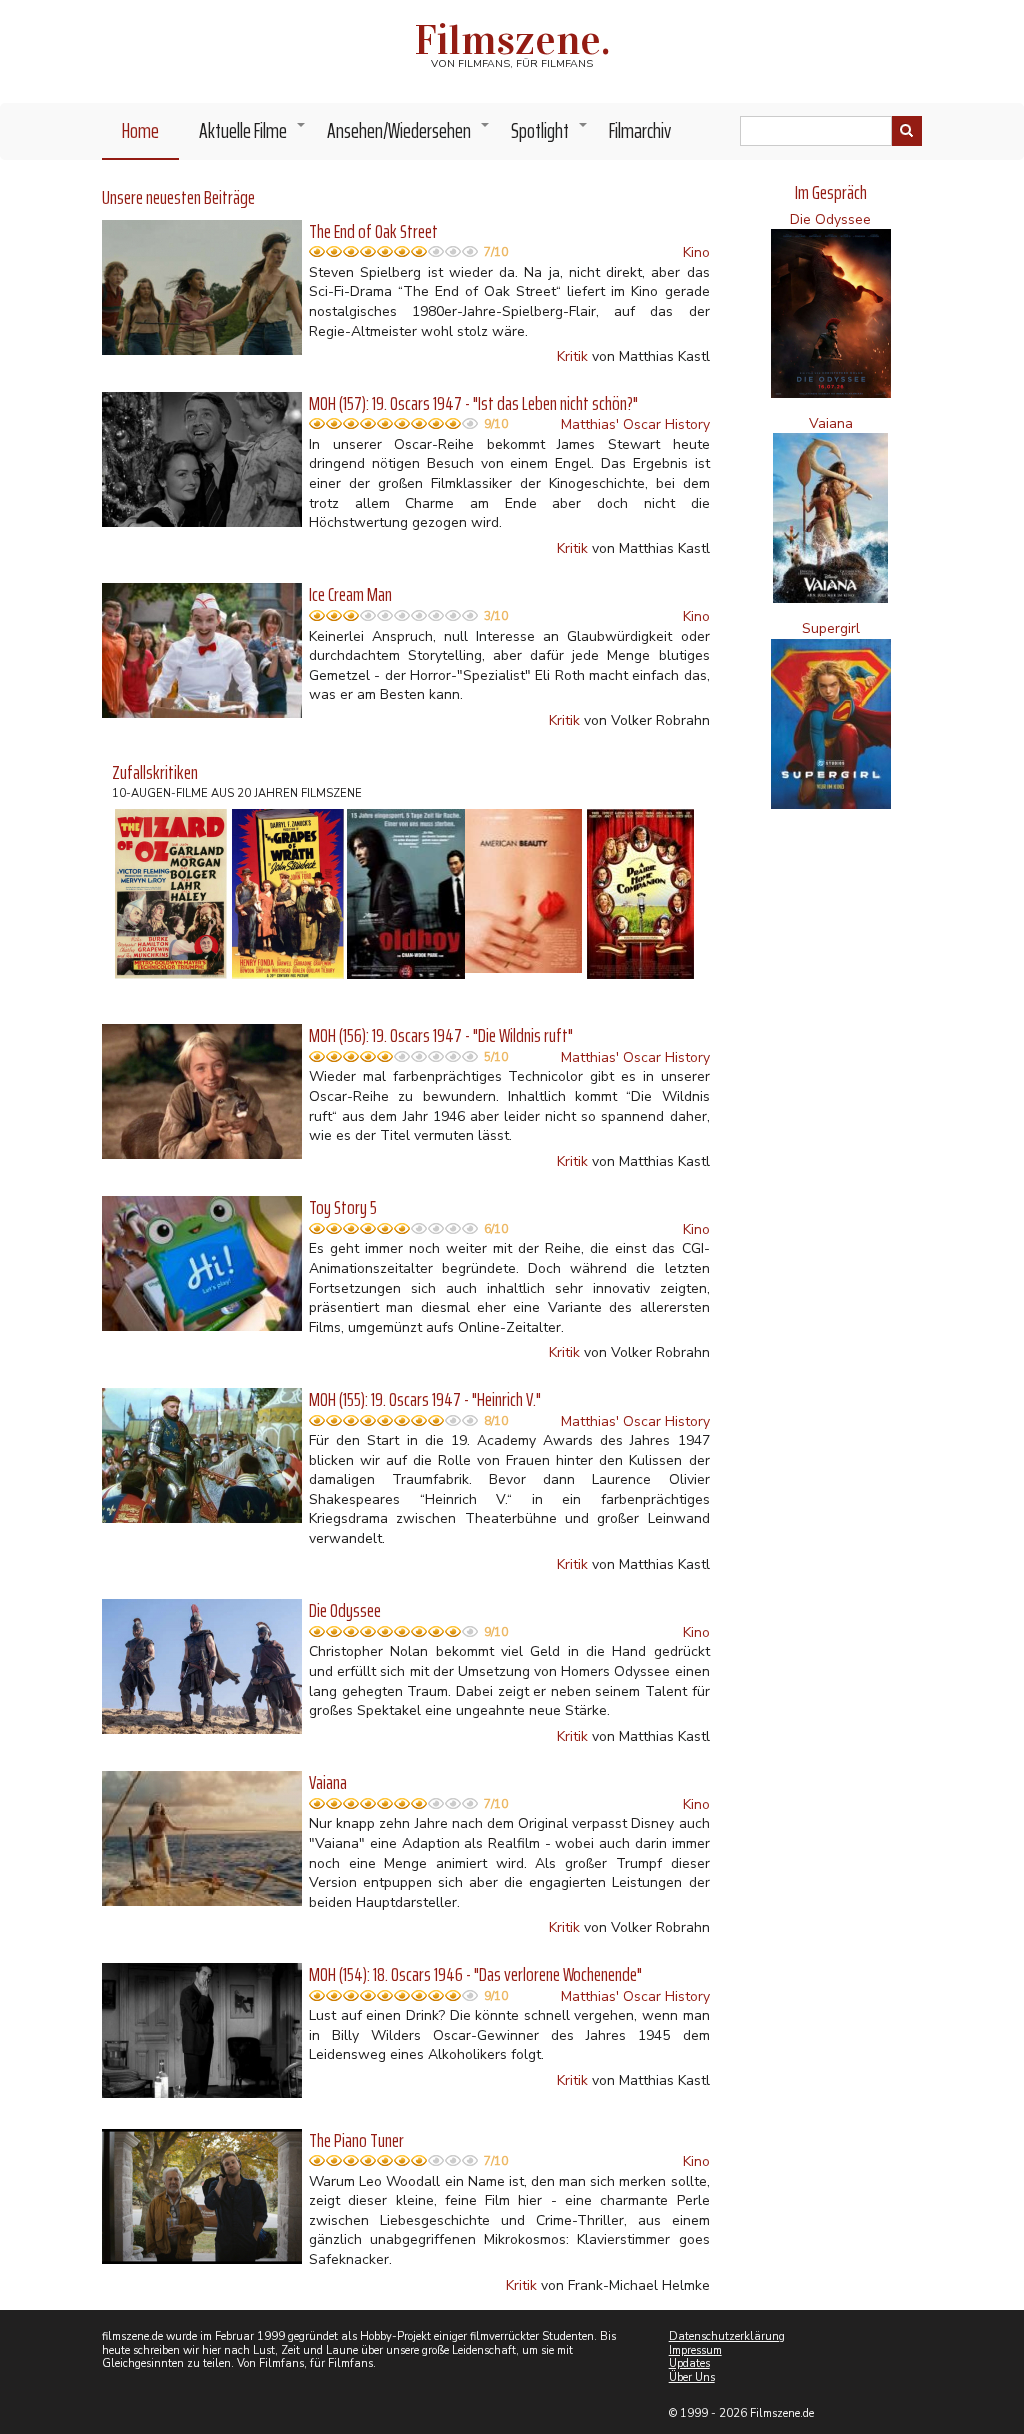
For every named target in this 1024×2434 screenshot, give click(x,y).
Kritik (572, 356)
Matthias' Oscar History (635, 424)
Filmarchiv (640, 130)
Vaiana (831, 423)
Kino (696, 252)
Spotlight (550, 136)
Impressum (695, 2350)
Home (140, 130)
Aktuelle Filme (253, 136)
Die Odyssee (830, 219)
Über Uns (692, 2377)
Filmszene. (512, 40)
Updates (689, 2363)
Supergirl (831, 628)
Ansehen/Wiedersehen (409, 136)
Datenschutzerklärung (727, 2336)
